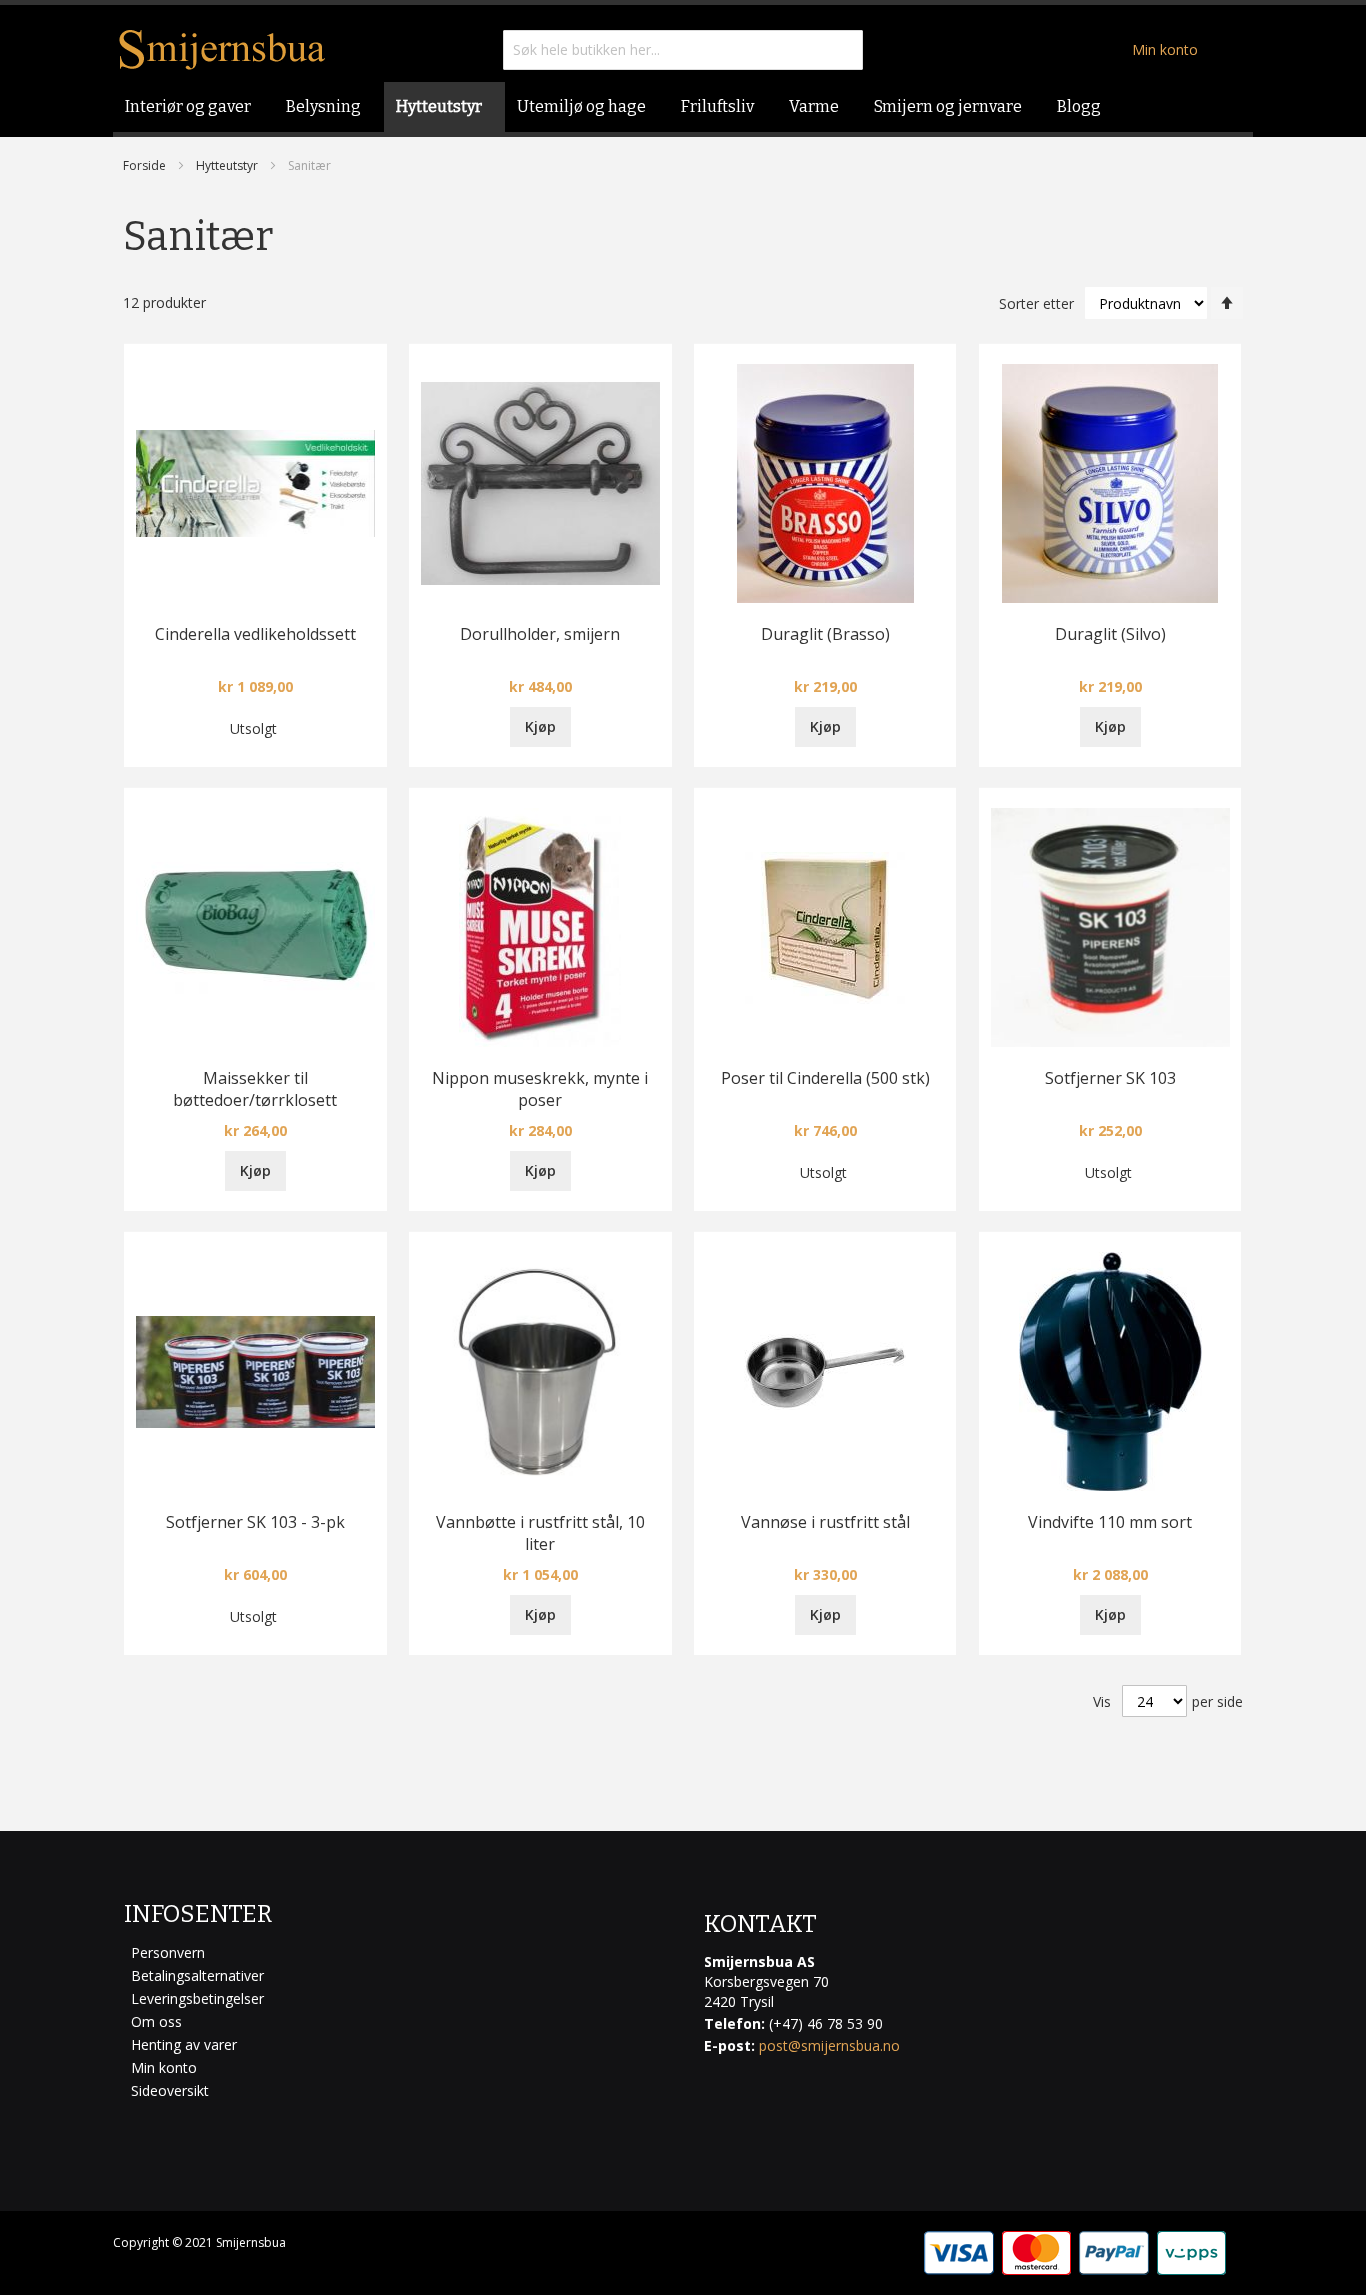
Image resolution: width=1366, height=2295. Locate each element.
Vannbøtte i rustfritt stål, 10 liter (540, 1533)
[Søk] (843, 50)
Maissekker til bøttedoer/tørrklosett (255, 1089)
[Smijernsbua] (222, 49)
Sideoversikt (170, 2090)
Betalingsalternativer (197, 1975)
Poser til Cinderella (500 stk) (825, 1078)
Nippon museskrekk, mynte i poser (540, 1089)
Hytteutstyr (227, 165)
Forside (144, 165)
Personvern (168, 1952)
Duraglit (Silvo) (1110, 634)
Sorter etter (1036, 303)
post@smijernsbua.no (829, 2045)
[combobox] (683, 50)
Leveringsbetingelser (197, 1998)
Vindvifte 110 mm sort (1110, 1522)
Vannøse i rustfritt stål (825, 1522)
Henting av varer (184, 2044)
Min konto (1165, 49)
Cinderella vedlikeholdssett (255, 634)
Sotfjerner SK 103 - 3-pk (255, 1522)
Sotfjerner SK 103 (1110, 1078)
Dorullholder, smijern (540, 634)
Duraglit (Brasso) (825, 634)
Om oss (156, 2021)
